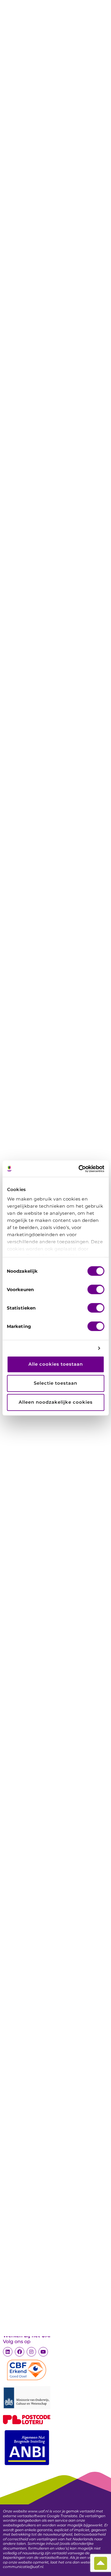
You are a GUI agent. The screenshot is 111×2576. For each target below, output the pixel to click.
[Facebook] (20, 2352)
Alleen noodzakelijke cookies (56, 1402)
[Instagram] (31, 2352)
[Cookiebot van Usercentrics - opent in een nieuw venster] (79, 1169)
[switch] (96, 1289)
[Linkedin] (8, 2352)
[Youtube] (43, 2352)
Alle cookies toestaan (56, 1364)
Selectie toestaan (55, 1383)
